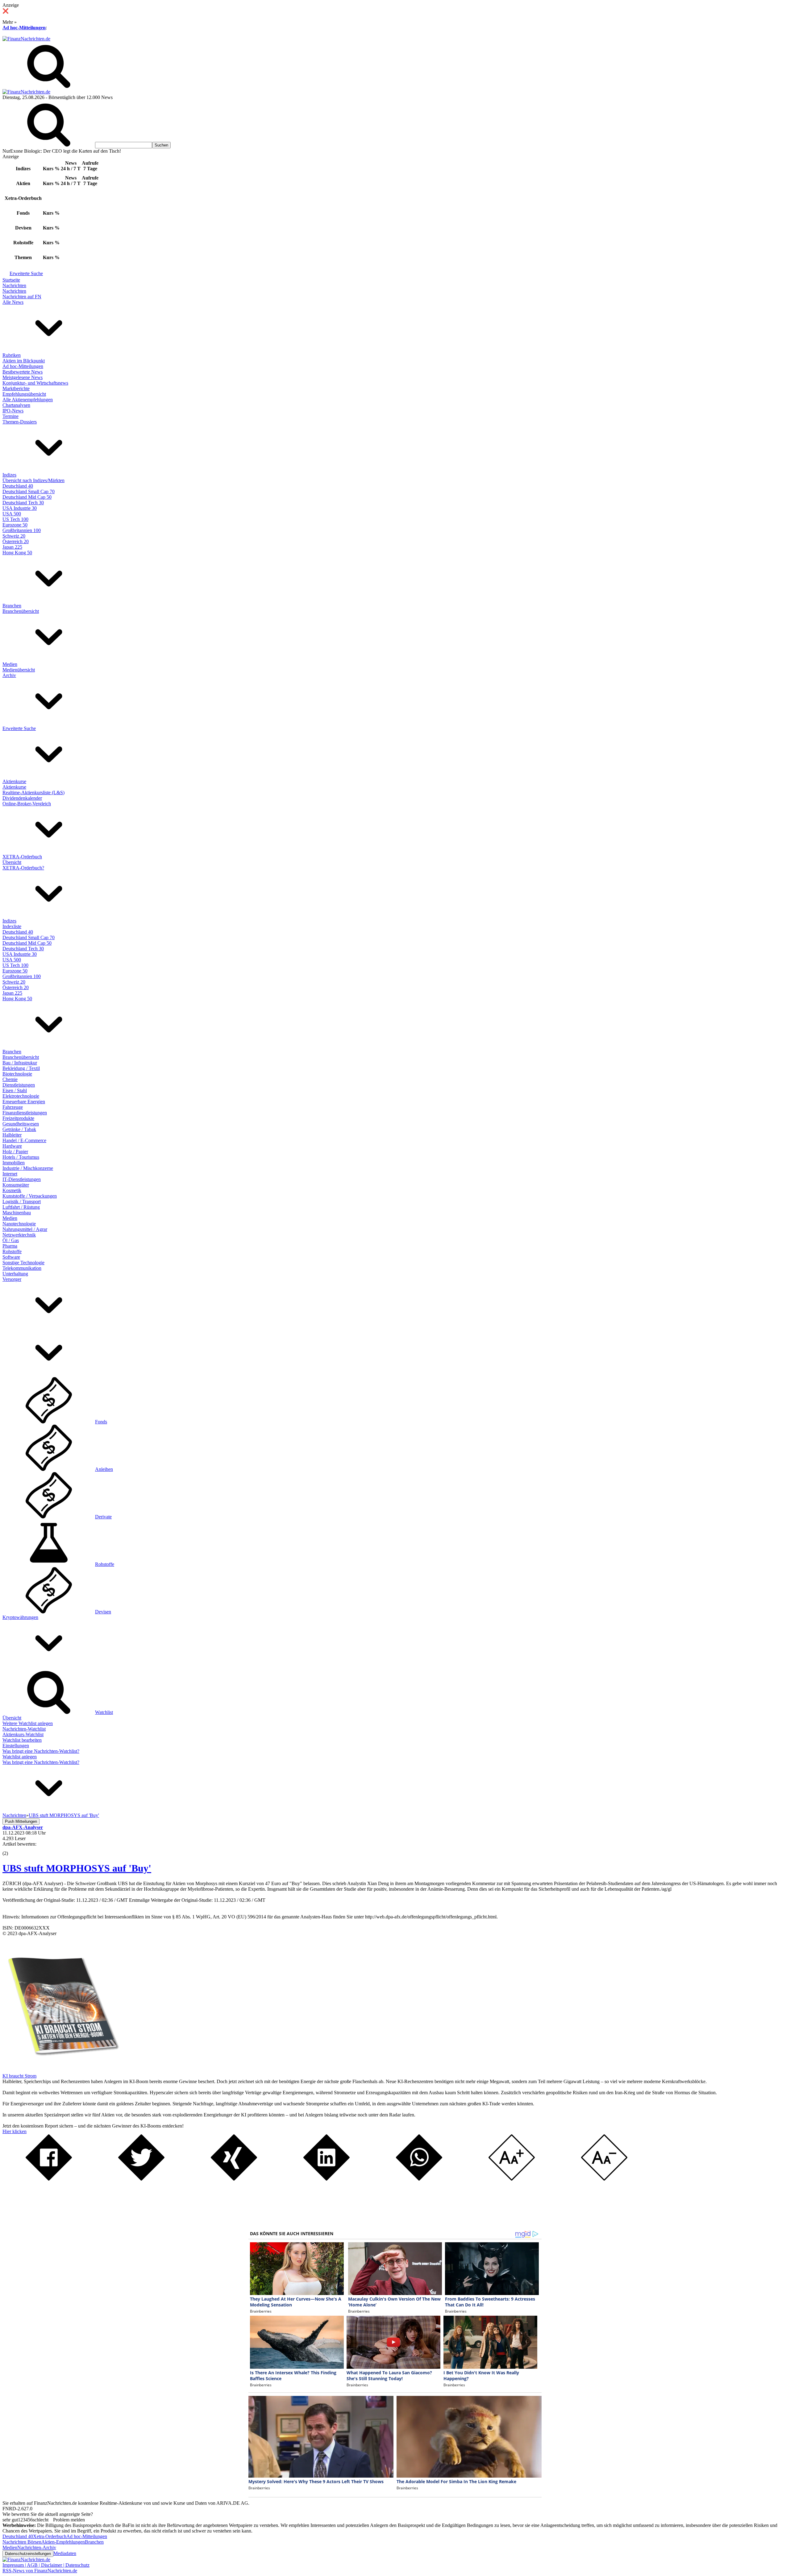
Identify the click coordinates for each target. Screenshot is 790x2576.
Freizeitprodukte (18, 1118)
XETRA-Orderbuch (22, 857)
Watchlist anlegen (20, 1757)
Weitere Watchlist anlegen (28, 1723)
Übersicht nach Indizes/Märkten (33, 480)
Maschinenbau (17, 1213)
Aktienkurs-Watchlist (23, 1734)
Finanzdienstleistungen (25, 1113)
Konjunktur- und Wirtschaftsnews (35, 383)
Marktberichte (16, 388)
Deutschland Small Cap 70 (29, 491)
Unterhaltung (15, 1274)
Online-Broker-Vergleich (27, 804)
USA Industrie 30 (20, 508)
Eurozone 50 (15, 525)
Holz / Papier (15, 1152)
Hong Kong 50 (17, 553)
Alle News (13, 302)
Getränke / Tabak (19, 1129)
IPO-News (13, 411)
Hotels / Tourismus (21, 1157)
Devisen (103, 1612)
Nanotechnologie (19, 1224)
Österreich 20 (16, 541)
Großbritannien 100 (22, 530)
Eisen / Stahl (15, 1090)
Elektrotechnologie (21, 1096)
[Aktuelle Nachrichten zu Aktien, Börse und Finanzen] (26, 39)
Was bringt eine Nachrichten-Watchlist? (41, 1751)
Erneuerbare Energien (24, 1102)
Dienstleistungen (19, 1085)
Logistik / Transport (22, 1201)
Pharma (10, 1246)
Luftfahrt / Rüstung (21, 1207)
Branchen (12, 606)
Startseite (11, 280)
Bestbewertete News (23, 372)
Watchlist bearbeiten (22, 1740)
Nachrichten (14, 285)
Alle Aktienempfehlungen (28, 400)
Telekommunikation (22, 1268)
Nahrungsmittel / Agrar (25, 1229)
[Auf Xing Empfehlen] (234, 2179)
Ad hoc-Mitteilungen (24, 28)
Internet (10, 1174)
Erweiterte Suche (26, 273)
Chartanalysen (16, 405)
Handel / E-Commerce (24, 1140)
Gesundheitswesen (21, 1124)
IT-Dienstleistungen (22, 1179)
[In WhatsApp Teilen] (419, 2179)
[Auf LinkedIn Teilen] (326, 2179)
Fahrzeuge (13, 1107)
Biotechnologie (17, 1074)
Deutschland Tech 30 (23, 503)
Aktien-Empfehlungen (63, 2542)
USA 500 (12, 514)
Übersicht (12, 862)
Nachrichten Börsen (22, 2542)
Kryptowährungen (20, 1617)
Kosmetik (12, 1190)
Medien (10, 664)
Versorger (12, 1279)
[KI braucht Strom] (61, 2070)
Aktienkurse (14, 781)
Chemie (10, 1079)
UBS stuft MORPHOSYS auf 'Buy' (77, 1868)
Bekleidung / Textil (21, 1068)
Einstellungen (16, 1746)
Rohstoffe (12, 1251)
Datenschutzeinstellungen (28, 2554)
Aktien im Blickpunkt (24, 361)
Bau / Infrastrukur (20, 1063)
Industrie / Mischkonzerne (28, 1168)
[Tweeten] (141, 2179)
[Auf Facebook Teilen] (49, 2179)
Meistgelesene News (23, 377)
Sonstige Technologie (23, 1263)
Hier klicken (15, 2131)
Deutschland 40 (18, 486)
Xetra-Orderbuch (50, 2536)
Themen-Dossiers (20, 422)
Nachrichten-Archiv (37, 2547)
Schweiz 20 (14, 536)
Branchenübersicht (21, 611)
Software (11, 1257)
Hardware (12, 1146)
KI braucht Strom (19, 2076)
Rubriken (12, 355)
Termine (10, 416)
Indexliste (12, 926)
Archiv (9, 675)
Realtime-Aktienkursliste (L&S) (33, 793)
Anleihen (104, 1469)
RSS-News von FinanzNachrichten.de (40, 2571)
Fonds (101, 1422)
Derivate (103, 1517)
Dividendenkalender (22, 798)
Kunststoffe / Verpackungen (30, 1196)
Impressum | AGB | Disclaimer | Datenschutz (46, 2565)
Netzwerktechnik (19, 1235)
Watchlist (104, 1712)
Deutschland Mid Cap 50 (27, 497)
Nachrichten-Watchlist (24, 1729)
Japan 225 (12, 547)
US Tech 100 (15, 519)
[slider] (12, 1849)
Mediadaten (65, 2553)
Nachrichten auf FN (22, 297)
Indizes (9, 475)
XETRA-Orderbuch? (23, 868)
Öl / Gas (11, 1240)
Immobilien (14, 1163)
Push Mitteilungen (21, 1821)
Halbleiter (12, 1135)
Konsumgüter (16, 1185)
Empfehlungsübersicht (24, 394)
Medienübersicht (19, 670)
